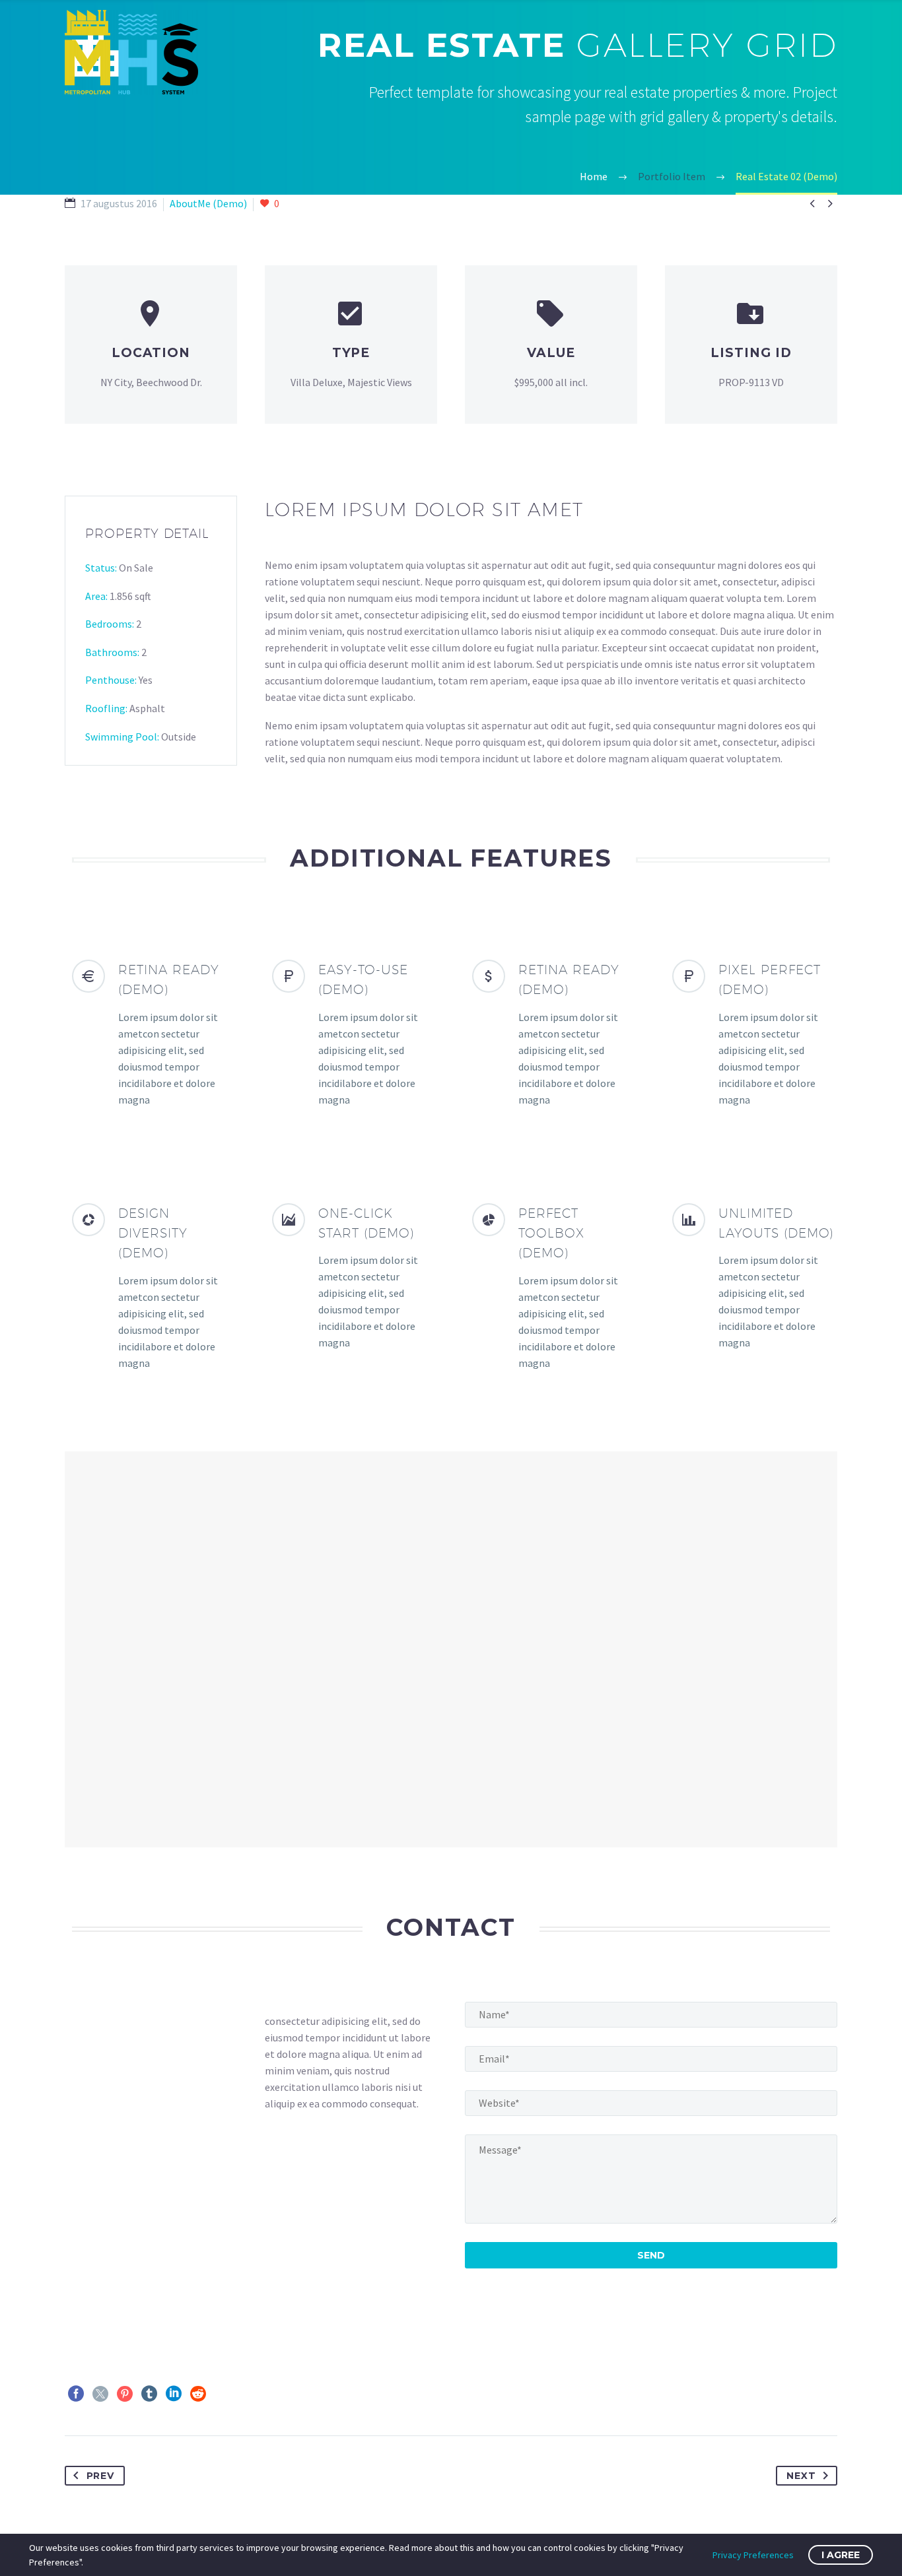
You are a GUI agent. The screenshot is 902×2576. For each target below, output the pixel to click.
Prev (100, 2476)
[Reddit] (198, 2394)
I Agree (841, 2555)
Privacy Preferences (753, 2555)
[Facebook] (76, 2394)
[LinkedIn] (174, 2394)
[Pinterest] (125, 2394)
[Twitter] (100, 2394)
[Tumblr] (149, 2394)
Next (801, 2476)
